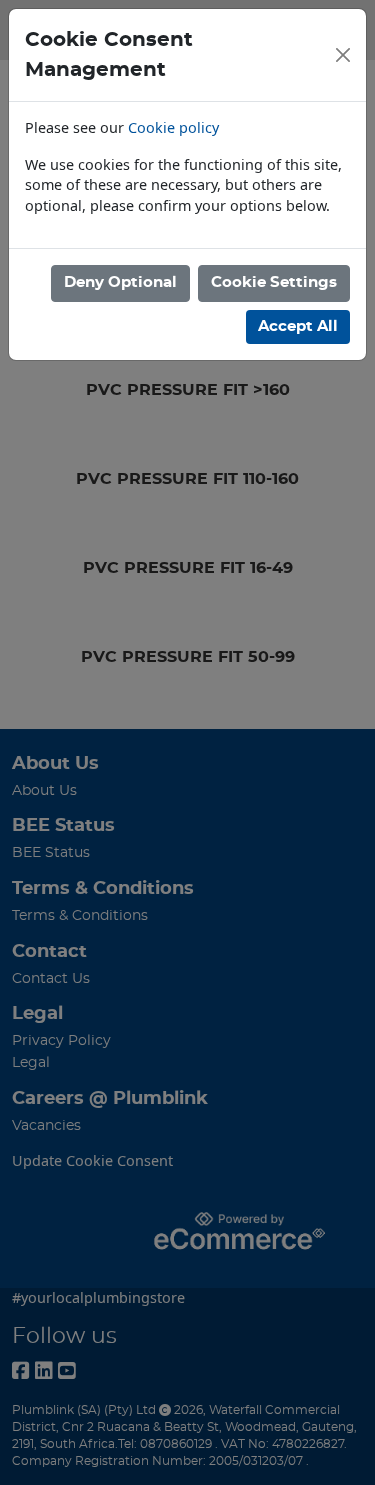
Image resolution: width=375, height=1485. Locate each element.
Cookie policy (173, 127)
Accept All (298, 326)
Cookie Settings (274, 282)
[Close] (343, 55)
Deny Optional (120, 282)
